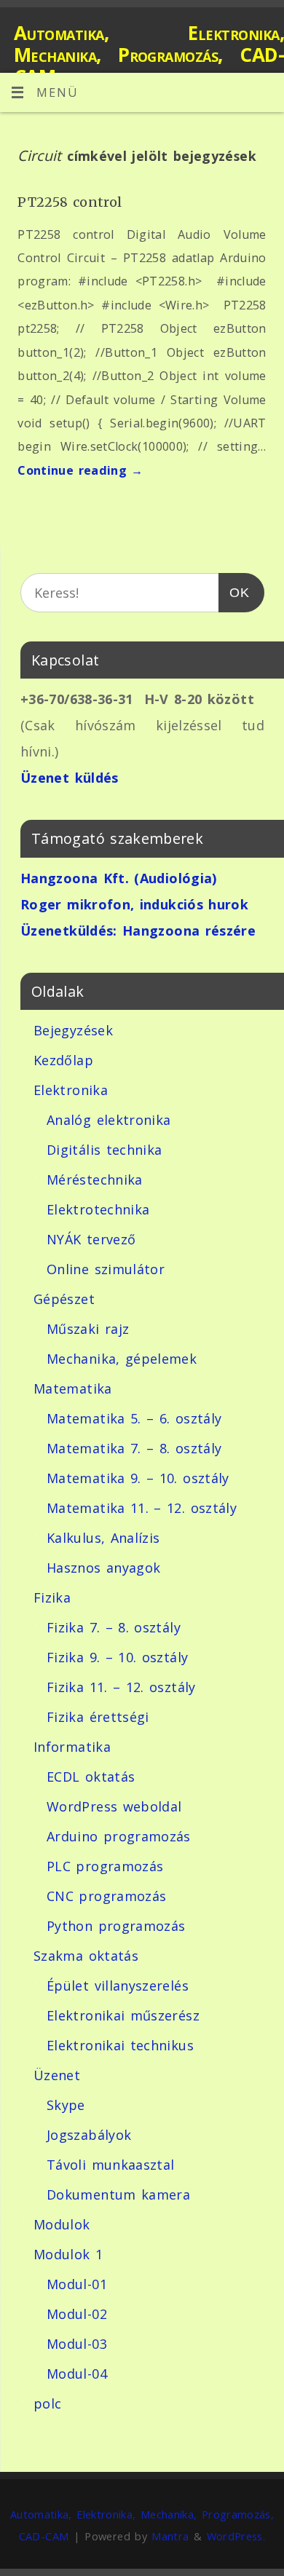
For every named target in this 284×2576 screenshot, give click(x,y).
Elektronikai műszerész (123, 2015)
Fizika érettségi (98, 1717)
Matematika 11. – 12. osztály (142, 1508)
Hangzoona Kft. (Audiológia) (119, 878)
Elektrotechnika (98, 1209)
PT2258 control (70, 202)
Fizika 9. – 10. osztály (117, 1657)
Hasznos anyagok (103, 1568)
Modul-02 (77, 2314)
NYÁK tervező (91, 1239)
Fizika (52, 1597)
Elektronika (71, 1090)
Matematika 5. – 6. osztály (134, 1418)
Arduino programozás (119, 1836)
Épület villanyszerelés (118, 1986)
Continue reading (80, 470)
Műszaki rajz (88, 1329)
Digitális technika (104, 1150)
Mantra (170, 2536)
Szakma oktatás (86, 1956)
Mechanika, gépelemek (122, 1359)
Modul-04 (77, 2374)
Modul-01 (77, 2284)
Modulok (62, 2224)
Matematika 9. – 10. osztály (138, 1478)
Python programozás (116, 1926)
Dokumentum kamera (118, 2194)
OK (234, 592)
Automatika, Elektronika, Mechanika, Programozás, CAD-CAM (149, 55)
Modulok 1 (68, 2254)
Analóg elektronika (109, 1120)
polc (47, 2403)
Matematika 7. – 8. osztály (134, 1448)
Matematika (73, 1388)
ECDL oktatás (91, 1777)
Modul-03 (77, 2344)
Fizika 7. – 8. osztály (114, 1627)
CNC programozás (106, 1896)
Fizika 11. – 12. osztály (121, 1687)
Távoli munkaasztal (110, 2165)
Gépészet (64, 1299)
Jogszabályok (89, 2135)
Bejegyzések (73, 1030)
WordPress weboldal (114, 1806)
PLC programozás (105, 1866)
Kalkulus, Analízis (103, 1538)
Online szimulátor (106, 1269)
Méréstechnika (95, 1180)
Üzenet (57, 2075)
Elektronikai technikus (120, 2045)
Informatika (72, 1747)
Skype (66, 2105)
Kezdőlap (63, 1060)
